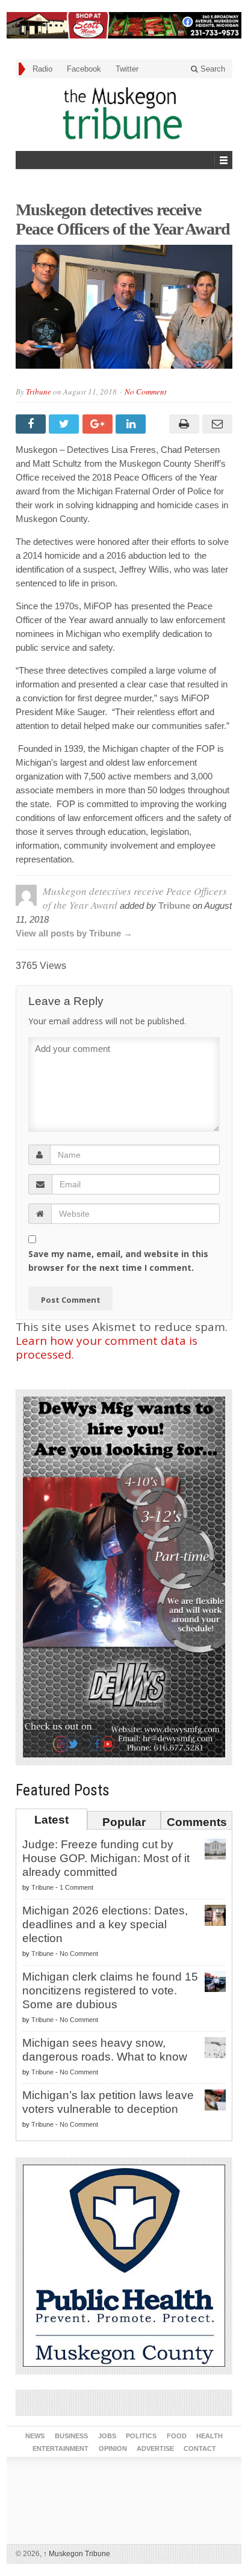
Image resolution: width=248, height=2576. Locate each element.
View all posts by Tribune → (74, 933)
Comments (197, 1822)
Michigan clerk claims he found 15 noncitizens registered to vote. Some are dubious (110, 1990)
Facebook (84, 69)
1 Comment (76, 1887)
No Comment (146, 392)
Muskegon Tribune (77, 2554)
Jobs (107, 2436)
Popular (124, 1822)
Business (71, 2436)
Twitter (127, 69)
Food (177, 2436)
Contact (200, 2448)
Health (209, 2436)
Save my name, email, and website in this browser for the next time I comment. (118, 1261)
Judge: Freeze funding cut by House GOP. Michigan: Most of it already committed (106, 1858)
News (35, 2436)
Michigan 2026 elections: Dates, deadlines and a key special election (105, 1924)
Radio (42, 69)
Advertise (155, 2448)
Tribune (39, 392)
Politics (141, 2436)
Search (212, 69)
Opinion (113, 2448)
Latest (51, 1820)
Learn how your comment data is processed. (107, 1348)
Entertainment (60, 2448)
